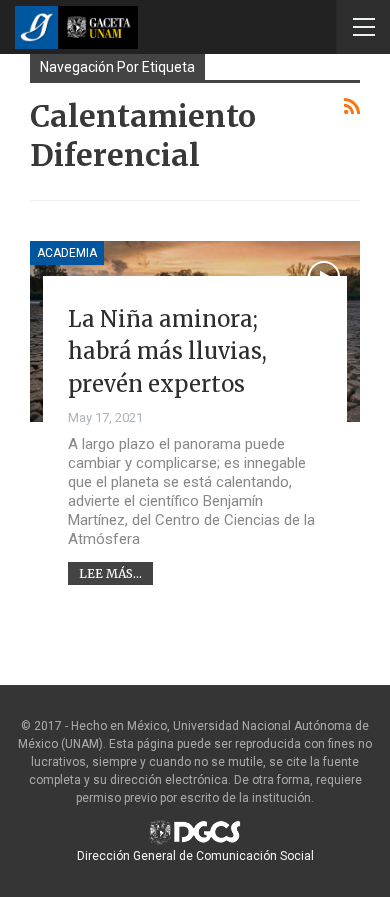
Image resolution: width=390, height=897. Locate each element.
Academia (67, 253)
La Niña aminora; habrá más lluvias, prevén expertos (167, 351)
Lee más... (110, 573)
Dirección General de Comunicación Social (195, 856)
